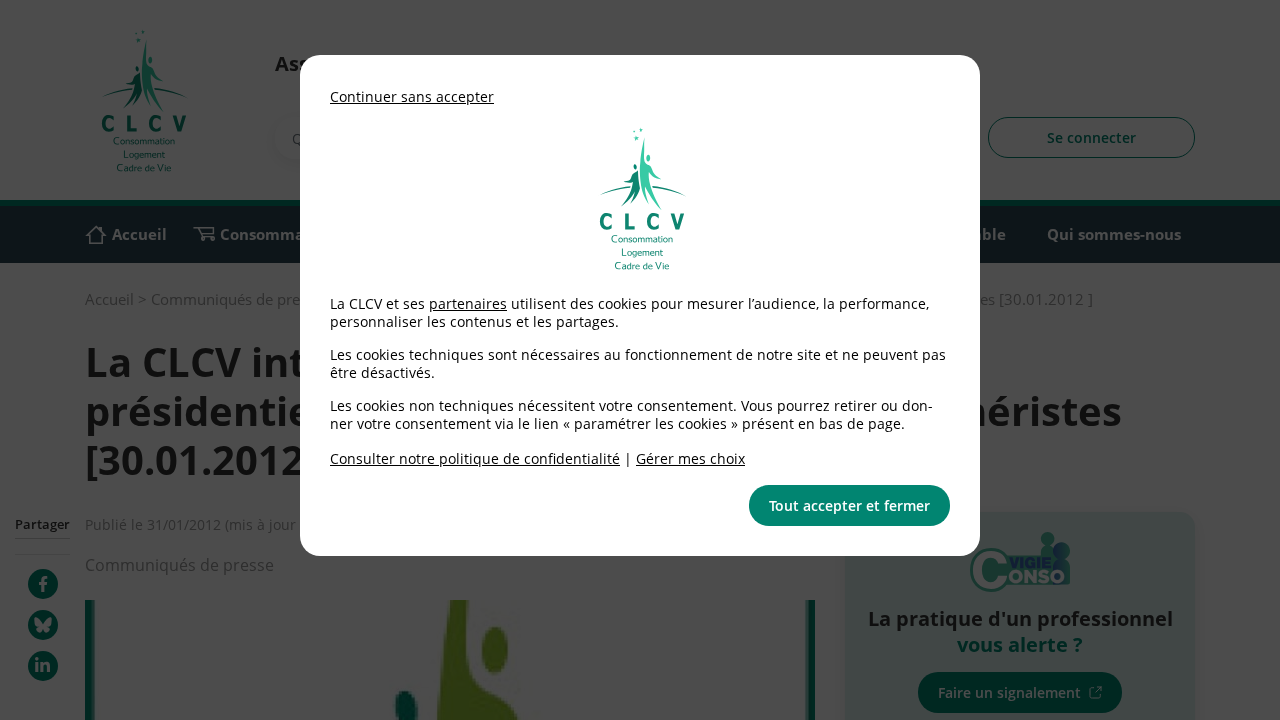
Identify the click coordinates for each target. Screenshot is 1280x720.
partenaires (468, 303)
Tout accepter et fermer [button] (849, 505)
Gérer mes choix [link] (690, 458)
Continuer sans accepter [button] (412, 96)
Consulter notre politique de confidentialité (475, 458)
